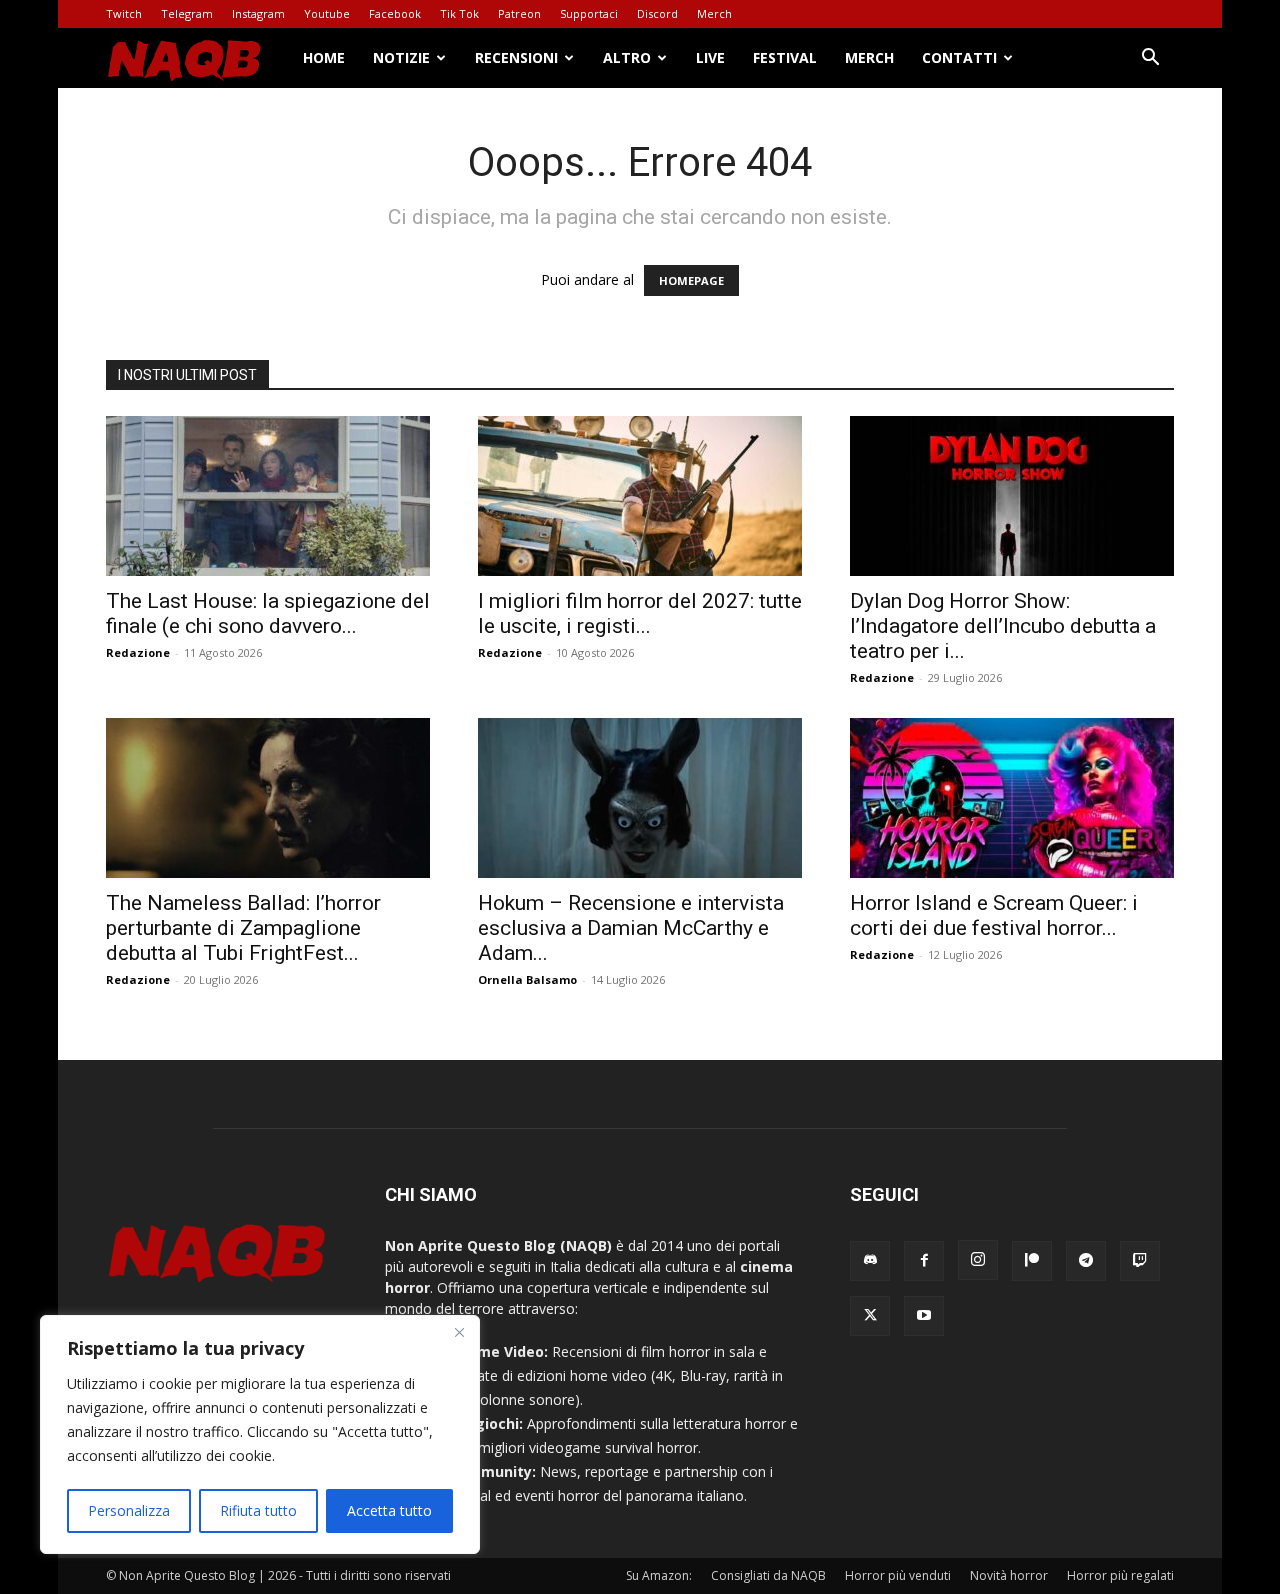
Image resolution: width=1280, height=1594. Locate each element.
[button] (1150, 59)
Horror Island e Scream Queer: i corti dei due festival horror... (994, 915)
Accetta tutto (389, 1510)
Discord (657, 13)
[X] (870, 1316)
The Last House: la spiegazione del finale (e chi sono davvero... (268, 613)
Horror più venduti (898, 1575)
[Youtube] (924, 1316)
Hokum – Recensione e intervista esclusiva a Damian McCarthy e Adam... (631, 928)
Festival (785, 57)
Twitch (124, 13)
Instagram (258, 13)
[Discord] (870, 1261)
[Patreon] (1032, 1261)
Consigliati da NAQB (768, 1575)
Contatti (959, 57)
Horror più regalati (1120, 1575)
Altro (627, 57)
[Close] (459, 1332)
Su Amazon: (659, 1575)
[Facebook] (924, 1261)
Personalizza (129, 1510)
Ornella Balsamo (527, 979)
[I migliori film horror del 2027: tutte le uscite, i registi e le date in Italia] (640, 496)
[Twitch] (1140, 1261)
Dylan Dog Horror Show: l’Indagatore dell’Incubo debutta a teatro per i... (1003, 626)
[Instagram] (978, 1260)
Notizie (401, 57)
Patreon (519, 13)
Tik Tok (459, 13)
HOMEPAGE (691, 280)
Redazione (138, 652)
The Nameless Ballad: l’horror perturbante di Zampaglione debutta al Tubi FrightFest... (243, 928)
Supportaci (589, 13)
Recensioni (516, 57)
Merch (714, 13)
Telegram (187, 13)
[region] (260, 1434)
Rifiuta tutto (258, 1510)
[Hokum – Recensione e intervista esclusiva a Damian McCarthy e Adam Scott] (640, 798)
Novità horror (1009, 1575)
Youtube (327, 13)
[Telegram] (1086, 1261)
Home (324, 57)
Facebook (395, 13)
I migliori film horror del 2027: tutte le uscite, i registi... (640, 613)
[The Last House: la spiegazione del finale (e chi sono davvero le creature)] (268, 496)
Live (710, 57)
